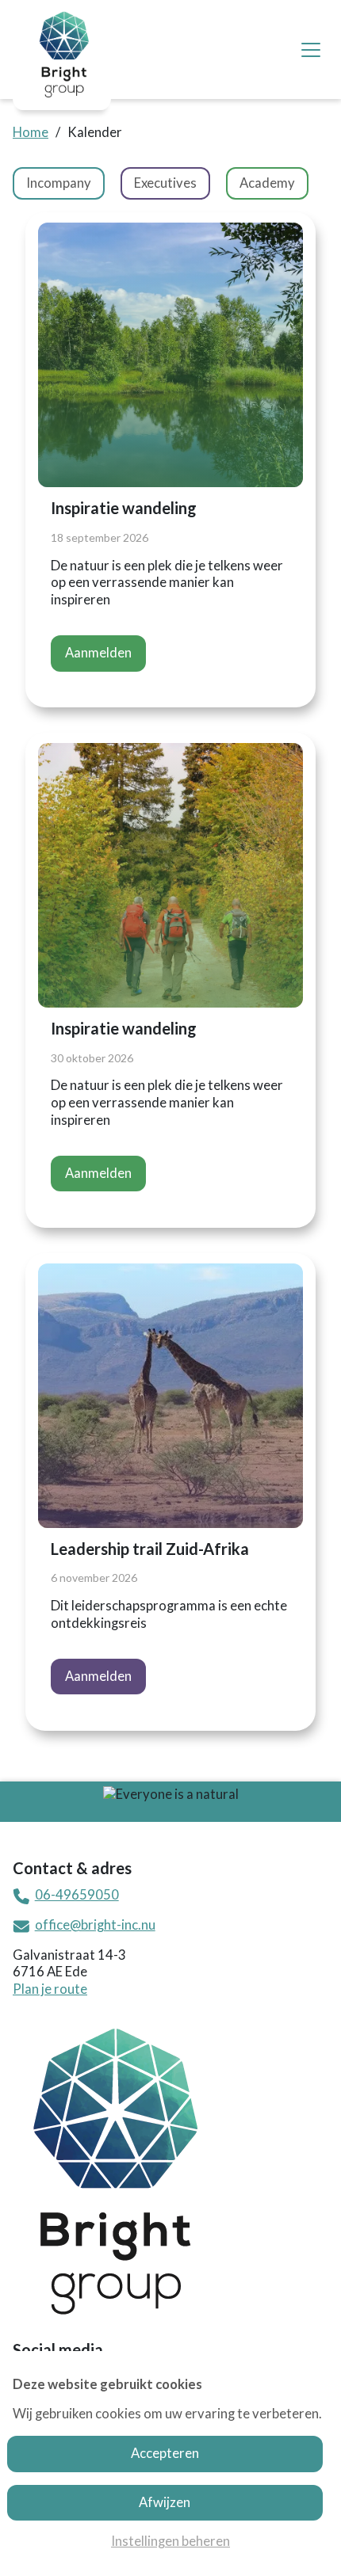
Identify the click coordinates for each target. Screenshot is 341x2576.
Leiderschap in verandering (105, 183)
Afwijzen (165, 2502)
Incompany (59, 183)
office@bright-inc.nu (95, 1925)
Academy (267, 183)
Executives (165, 183)
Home (31, 132)
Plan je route (50, 1989)
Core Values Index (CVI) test (109, 183)
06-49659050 (77, 1895)
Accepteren (165, 2453)
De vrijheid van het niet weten (113, 183)
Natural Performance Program (117, 183)
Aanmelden (98, 653)
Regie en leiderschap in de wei (113, 183)
